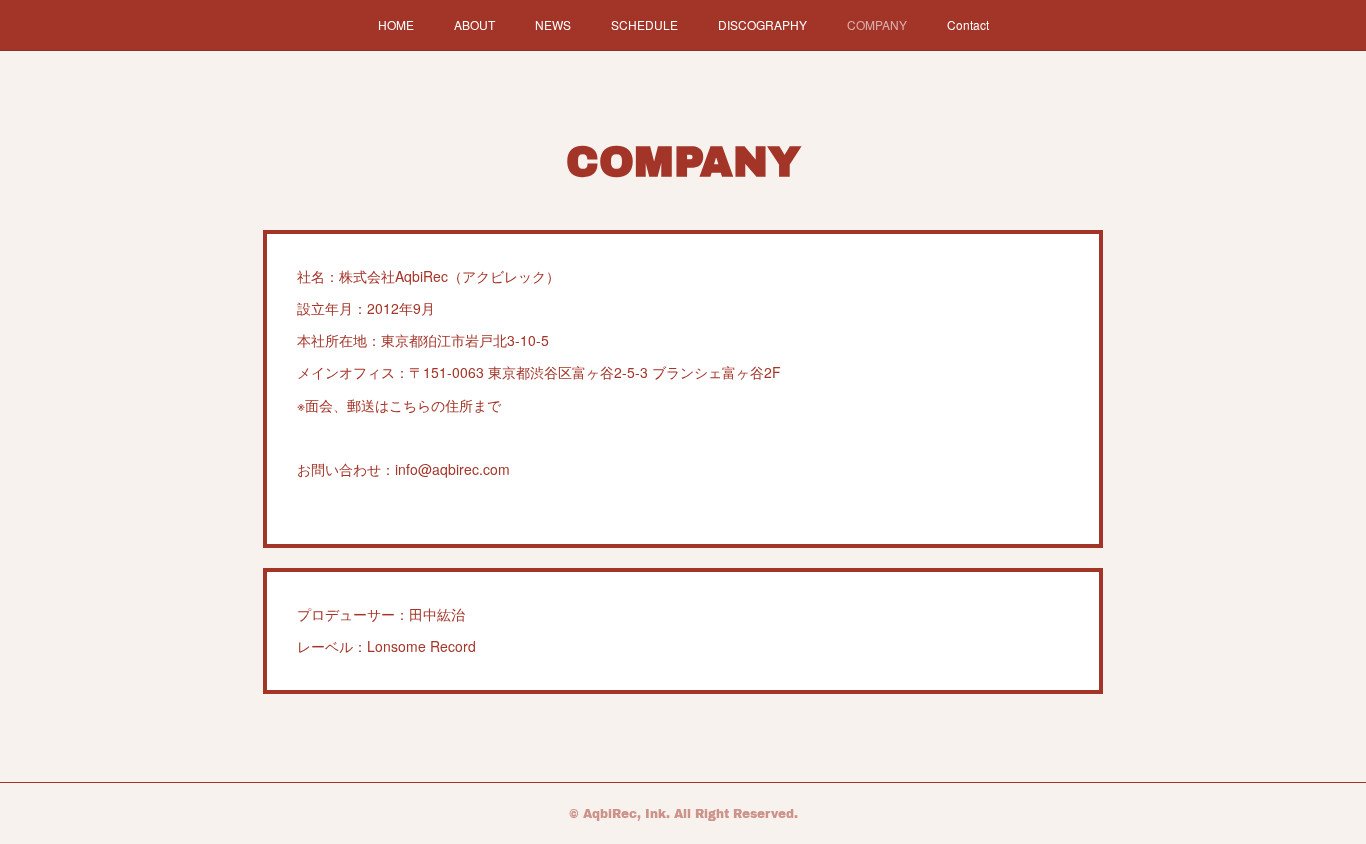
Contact (968, 24)
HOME (396, 24)
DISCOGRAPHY (762, 24)
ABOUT (474, 24)
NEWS (553, 24)
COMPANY (877, 24)
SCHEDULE (644, 24)
